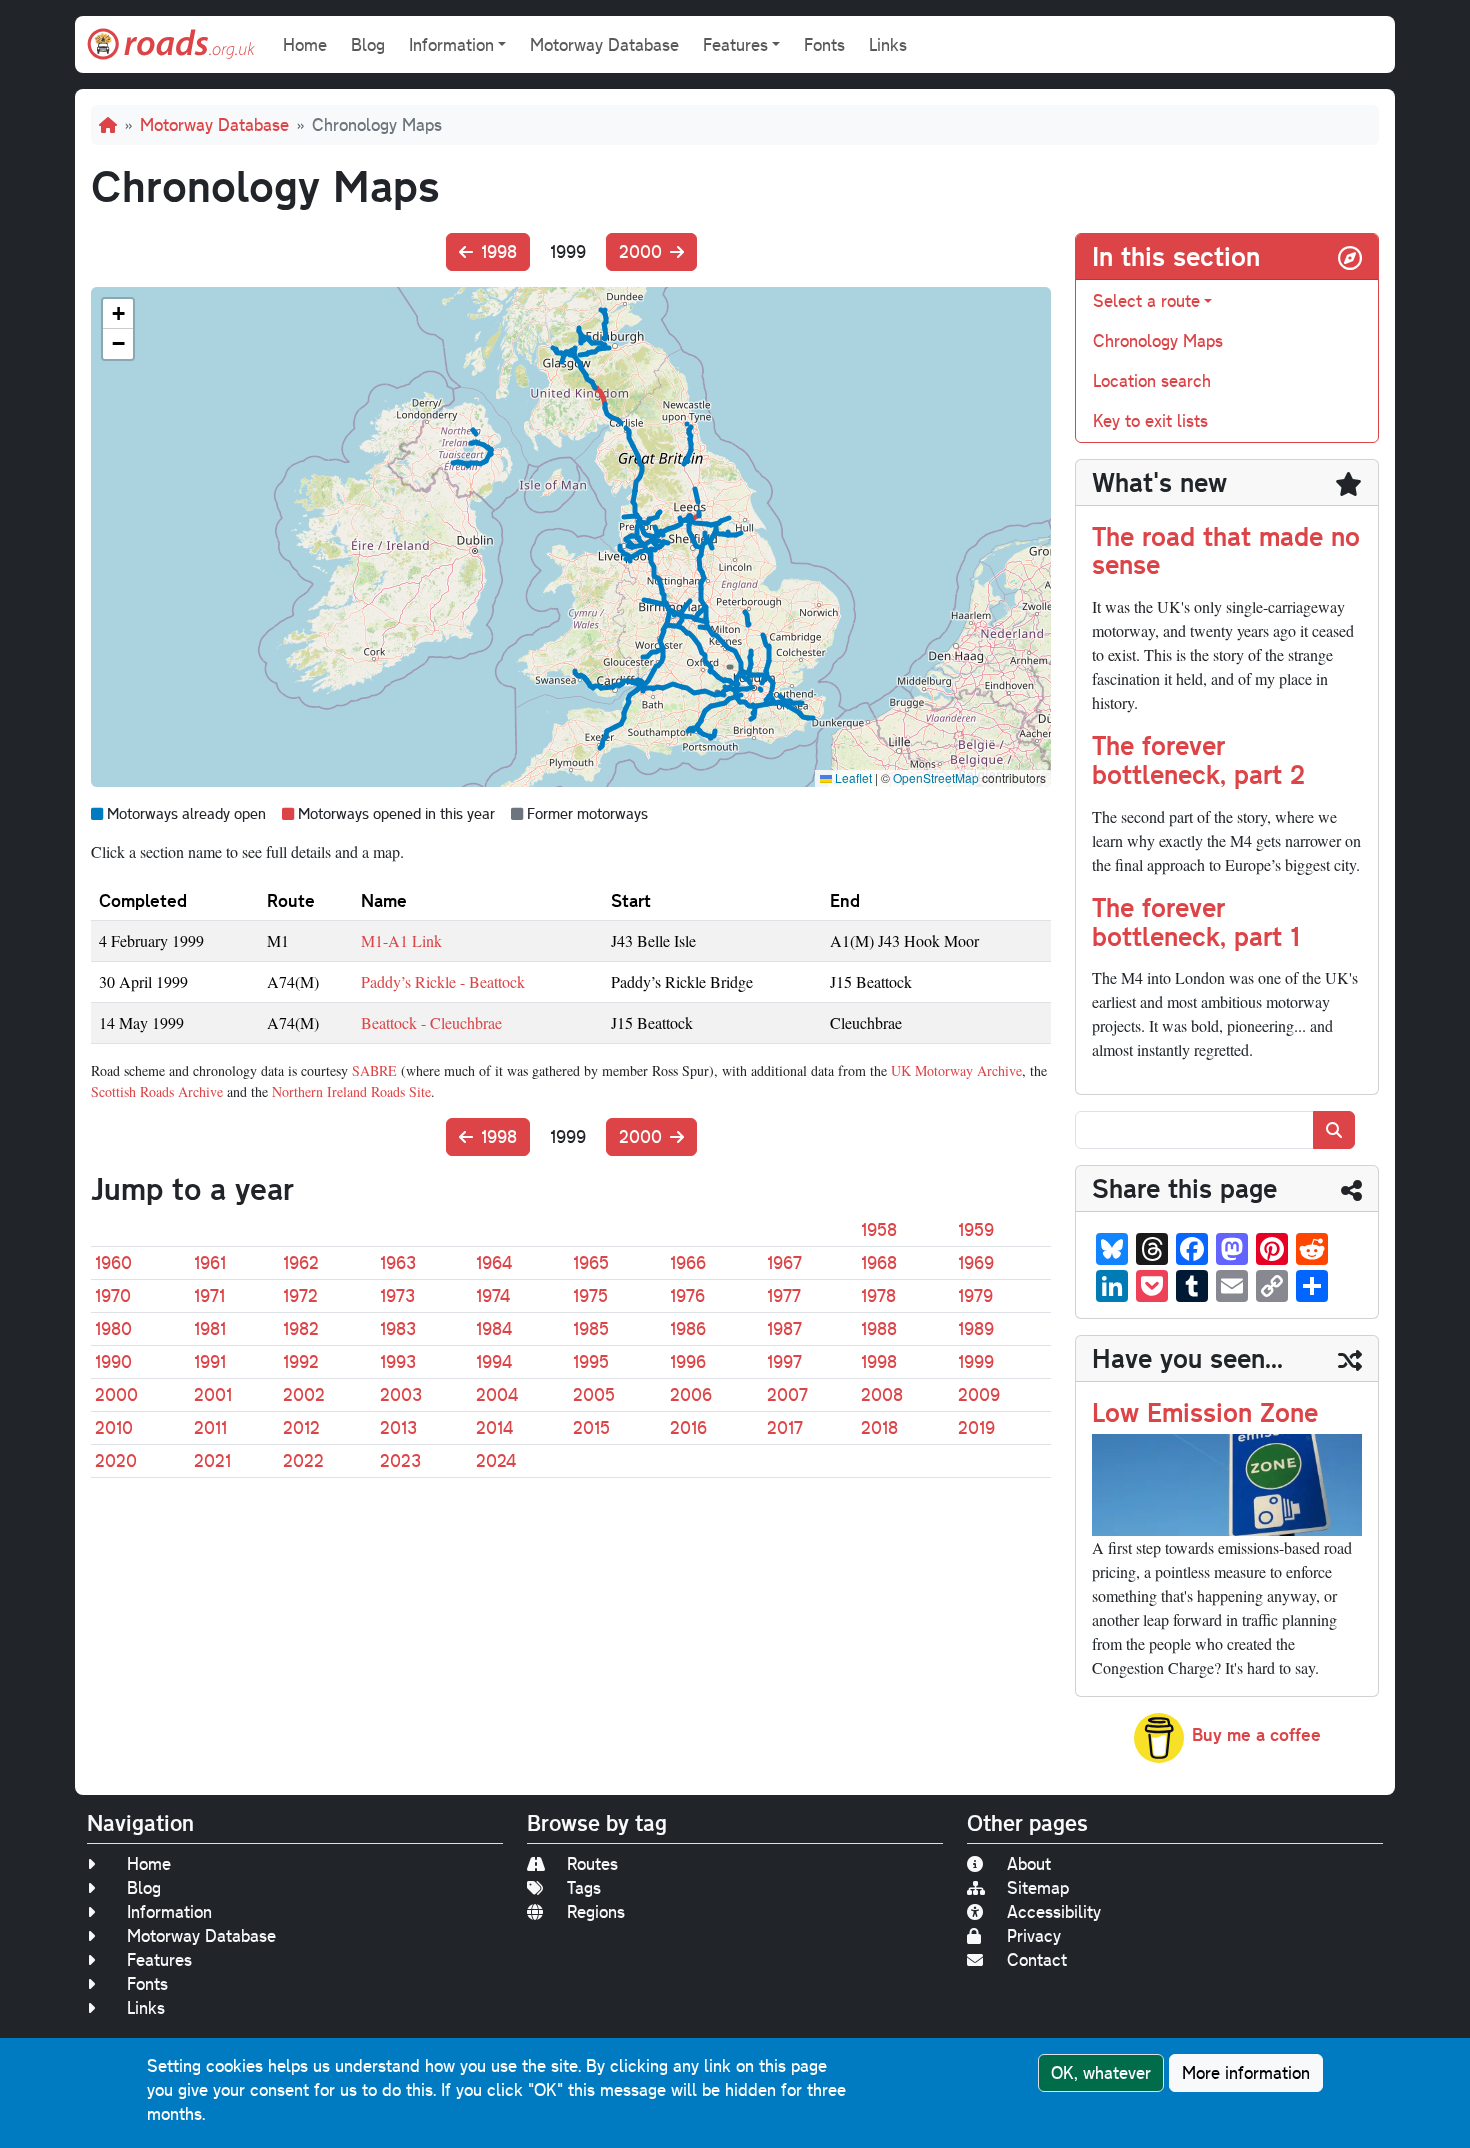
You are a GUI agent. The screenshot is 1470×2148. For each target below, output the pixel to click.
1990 (113, 1361)
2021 (212, 1460)
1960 (113, 1262)
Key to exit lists (1150, 420)
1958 (879, 1229)
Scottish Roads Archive (157, 1091)
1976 (687, 1295)
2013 (398, 1427)
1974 (493, 1295)
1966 (688, 1262)
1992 (301, 1361)
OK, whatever (1101, 2072)
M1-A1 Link (401, 940)
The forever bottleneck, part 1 (1196, 921)
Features (159, 1959)
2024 (496, 1460)
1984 (494, 1328)
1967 (784, 1262)
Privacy (1034, 1935)
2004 (497, 1394)
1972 (300, 1295)
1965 (591, 1262)
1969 (976, 1262)
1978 (878, 1295)
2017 (785, 1427)
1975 (590, 1295)
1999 (976, 1361)
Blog (368, 44)
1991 (210, 1361)
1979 (975, 1295)
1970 (113, 1295)
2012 (301, 1427)
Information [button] (451, 44)
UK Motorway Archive (956, 1070)
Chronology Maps (1158, 340)
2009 (979, 1394)
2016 (688, 1427)
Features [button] (735, 44)
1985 (591, 1328)
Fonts (824, 44)
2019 (976, 1427)
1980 (113, 1328)
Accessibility (1054, 1911)
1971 (209, 1295)
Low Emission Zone (1205, 1411)
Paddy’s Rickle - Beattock (443, 981)
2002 (304, 1394)
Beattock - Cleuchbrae (431, 1022)
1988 (879, 1328)
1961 (210, 1262)
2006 (691, 1394)
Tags (584, 1887)
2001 (213, 1394)
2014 (494, 1427)
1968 (879, 1262)
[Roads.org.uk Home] (171, 44)
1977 (784, 1295)
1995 (591, 1361)
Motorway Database (604, 44)
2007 (787, 1394)
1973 (397, 1295)
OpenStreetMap (936, 777)
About (1029, 1863)
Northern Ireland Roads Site (351, 1091)
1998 (499, 251)
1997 (784, 1361)
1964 (494, 1262)
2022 (303, 1460)
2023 (400, 1460)
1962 (301, 1262)
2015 (591, 1427)
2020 (116, 1460)
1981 (210, 1328)
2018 (879, 1427)
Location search (1152, 380)
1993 (398, 1361)
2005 (594, 1394)
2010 (114, 1427)
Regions (596, 1911)
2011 (210, 1427)
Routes (592, 1863)
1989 (976, 1328)
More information (1246, 2072)
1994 (494, 1361)
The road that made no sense (1226, 550)
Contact (1037, 1959)
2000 (640, 251)
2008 (882, 1394)
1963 (398, 1262)
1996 (688, 1361)
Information (169, 1911)
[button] (118, 314)
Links (888, 44)
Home (305, 44)
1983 (398, 1328)
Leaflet (852, 777)
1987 (784, 1328)
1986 (688, 1328)
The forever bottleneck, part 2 (1198, 759)
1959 (976, 1229)
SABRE (374, 1070)
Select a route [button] (1146, 300)
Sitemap (1038, 1887)
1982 (301, 1328)
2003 (401, 1394)
